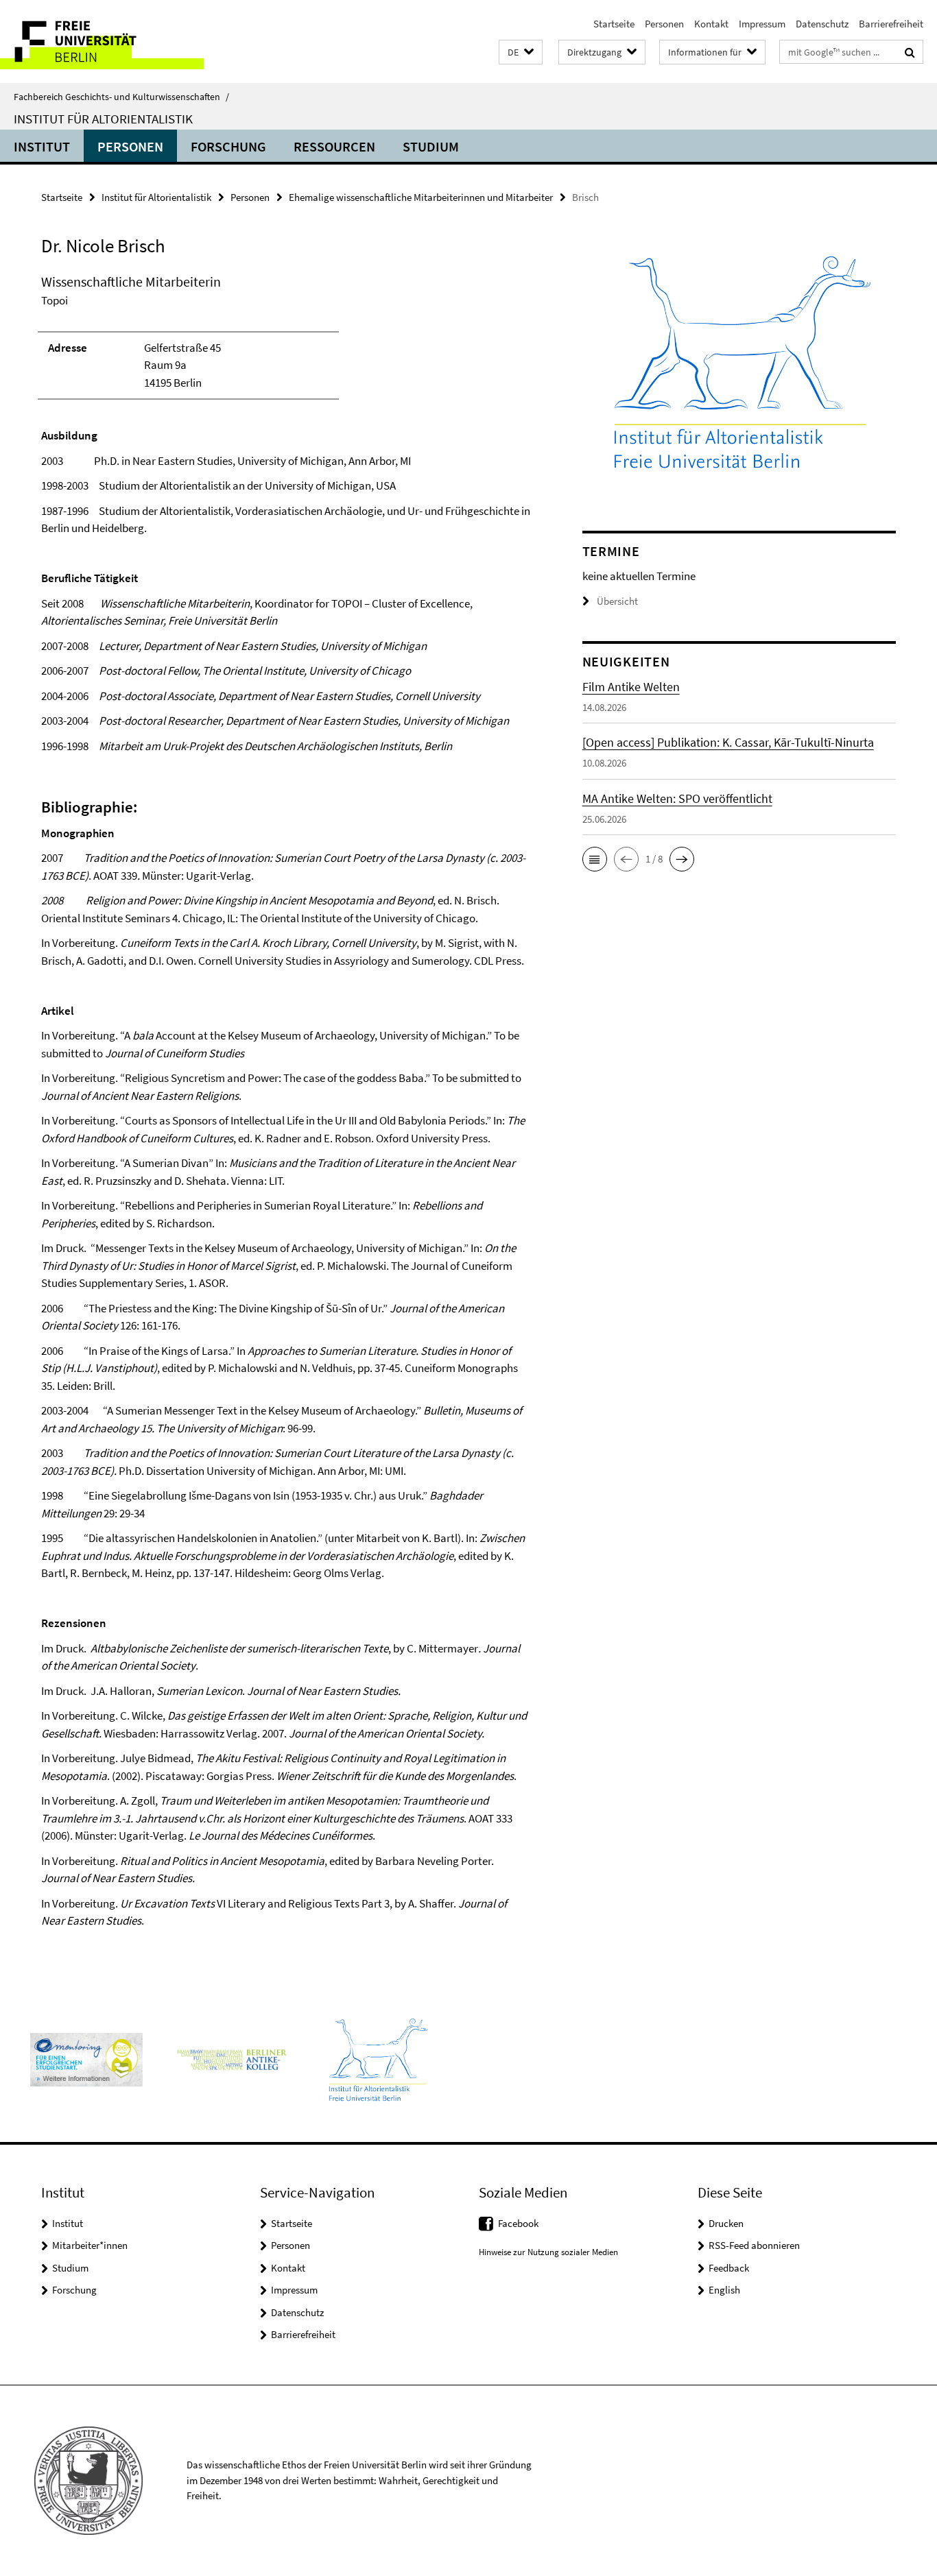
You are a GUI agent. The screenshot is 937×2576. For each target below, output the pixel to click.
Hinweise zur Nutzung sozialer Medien (548, 2252)
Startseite (614, 24)
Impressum (762, 24)
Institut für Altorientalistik (103, 119)
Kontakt (711, 24)
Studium (431, 146)
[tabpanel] (286, 1113)
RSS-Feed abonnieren (754, 2245)
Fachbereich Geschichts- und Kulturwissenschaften (121, 97)
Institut (42, 146)
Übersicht (617, 601)
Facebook (518, 2223)
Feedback (729, 2268)
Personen (664, 24)
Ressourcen (334, 146)
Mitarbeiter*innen (90, 2245)
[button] (521, 52)
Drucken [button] (726, 2223)
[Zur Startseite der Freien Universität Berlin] (115, 41)
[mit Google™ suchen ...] (910, 52)
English (724, 2290)
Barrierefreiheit (891, 24)
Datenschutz (822, 24)
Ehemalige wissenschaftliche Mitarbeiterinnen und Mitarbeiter (421, 197)
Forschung (228, 146)
